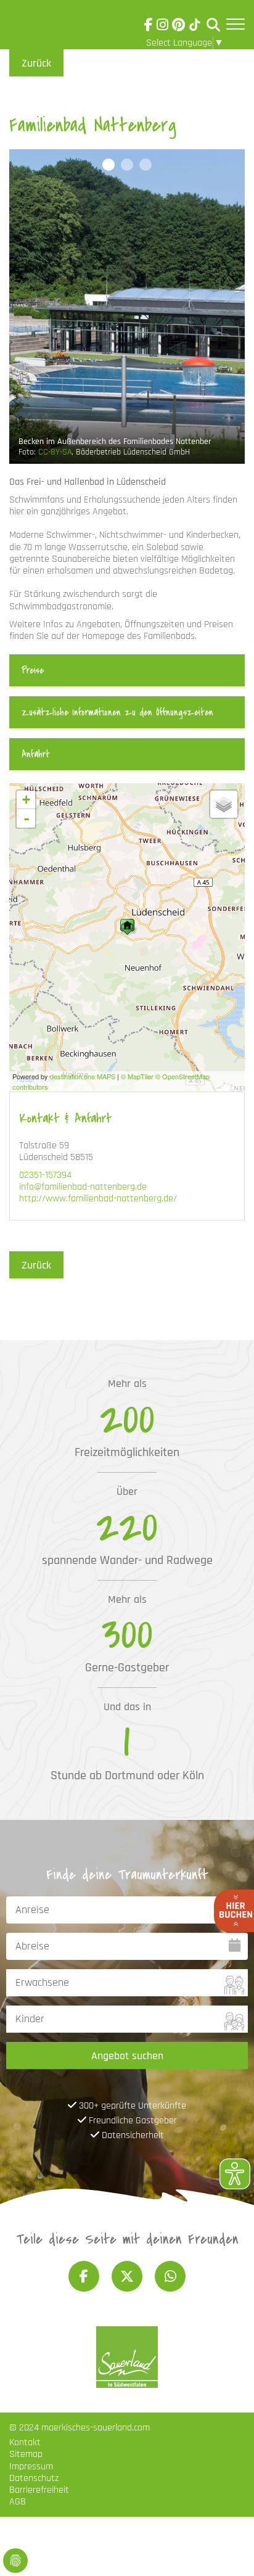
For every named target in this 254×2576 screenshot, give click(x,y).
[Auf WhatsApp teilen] (170, 2276)
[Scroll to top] (227, 2549)
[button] (109, 165)
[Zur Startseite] (44, 27)
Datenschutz (34, 2478)
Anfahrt (36, 754)
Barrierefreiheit (39, 2490)
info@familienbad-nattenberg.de (83, 1187)
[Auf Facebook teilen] (84, 2276)
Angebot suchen (127, 2056)
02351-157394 (45, 1175)
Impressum (31, 2467)
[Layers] (224, 804)
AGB (18, 2502)
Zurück (36, 63)
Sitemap (26, 2454)
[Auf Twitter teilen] (127, 2276)
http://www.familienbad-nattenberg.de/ (98, 1199)
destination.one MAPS (83, 1076)
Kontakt (25, 2442)
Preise (33, 670)
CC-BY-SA (55, 452)
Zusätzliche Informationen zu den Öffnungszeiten (117, 712)
